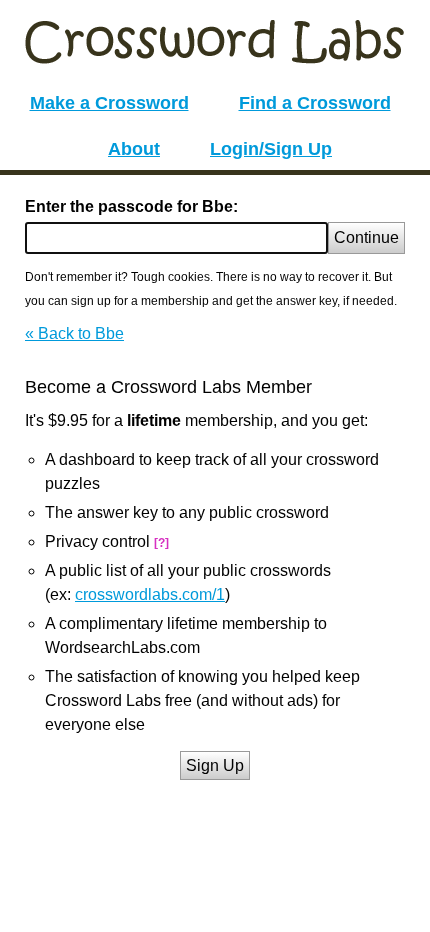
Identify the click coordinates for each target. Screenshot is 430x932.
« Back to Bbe (74, 333)
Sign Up (215, 765)
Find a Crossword (315, 103)
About (134, 149)
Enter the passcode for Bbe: (131, 206)
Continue (366, 237)
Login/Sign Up (271, 149)
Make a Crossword (109, 103)
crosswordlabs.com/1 (150, 594)
